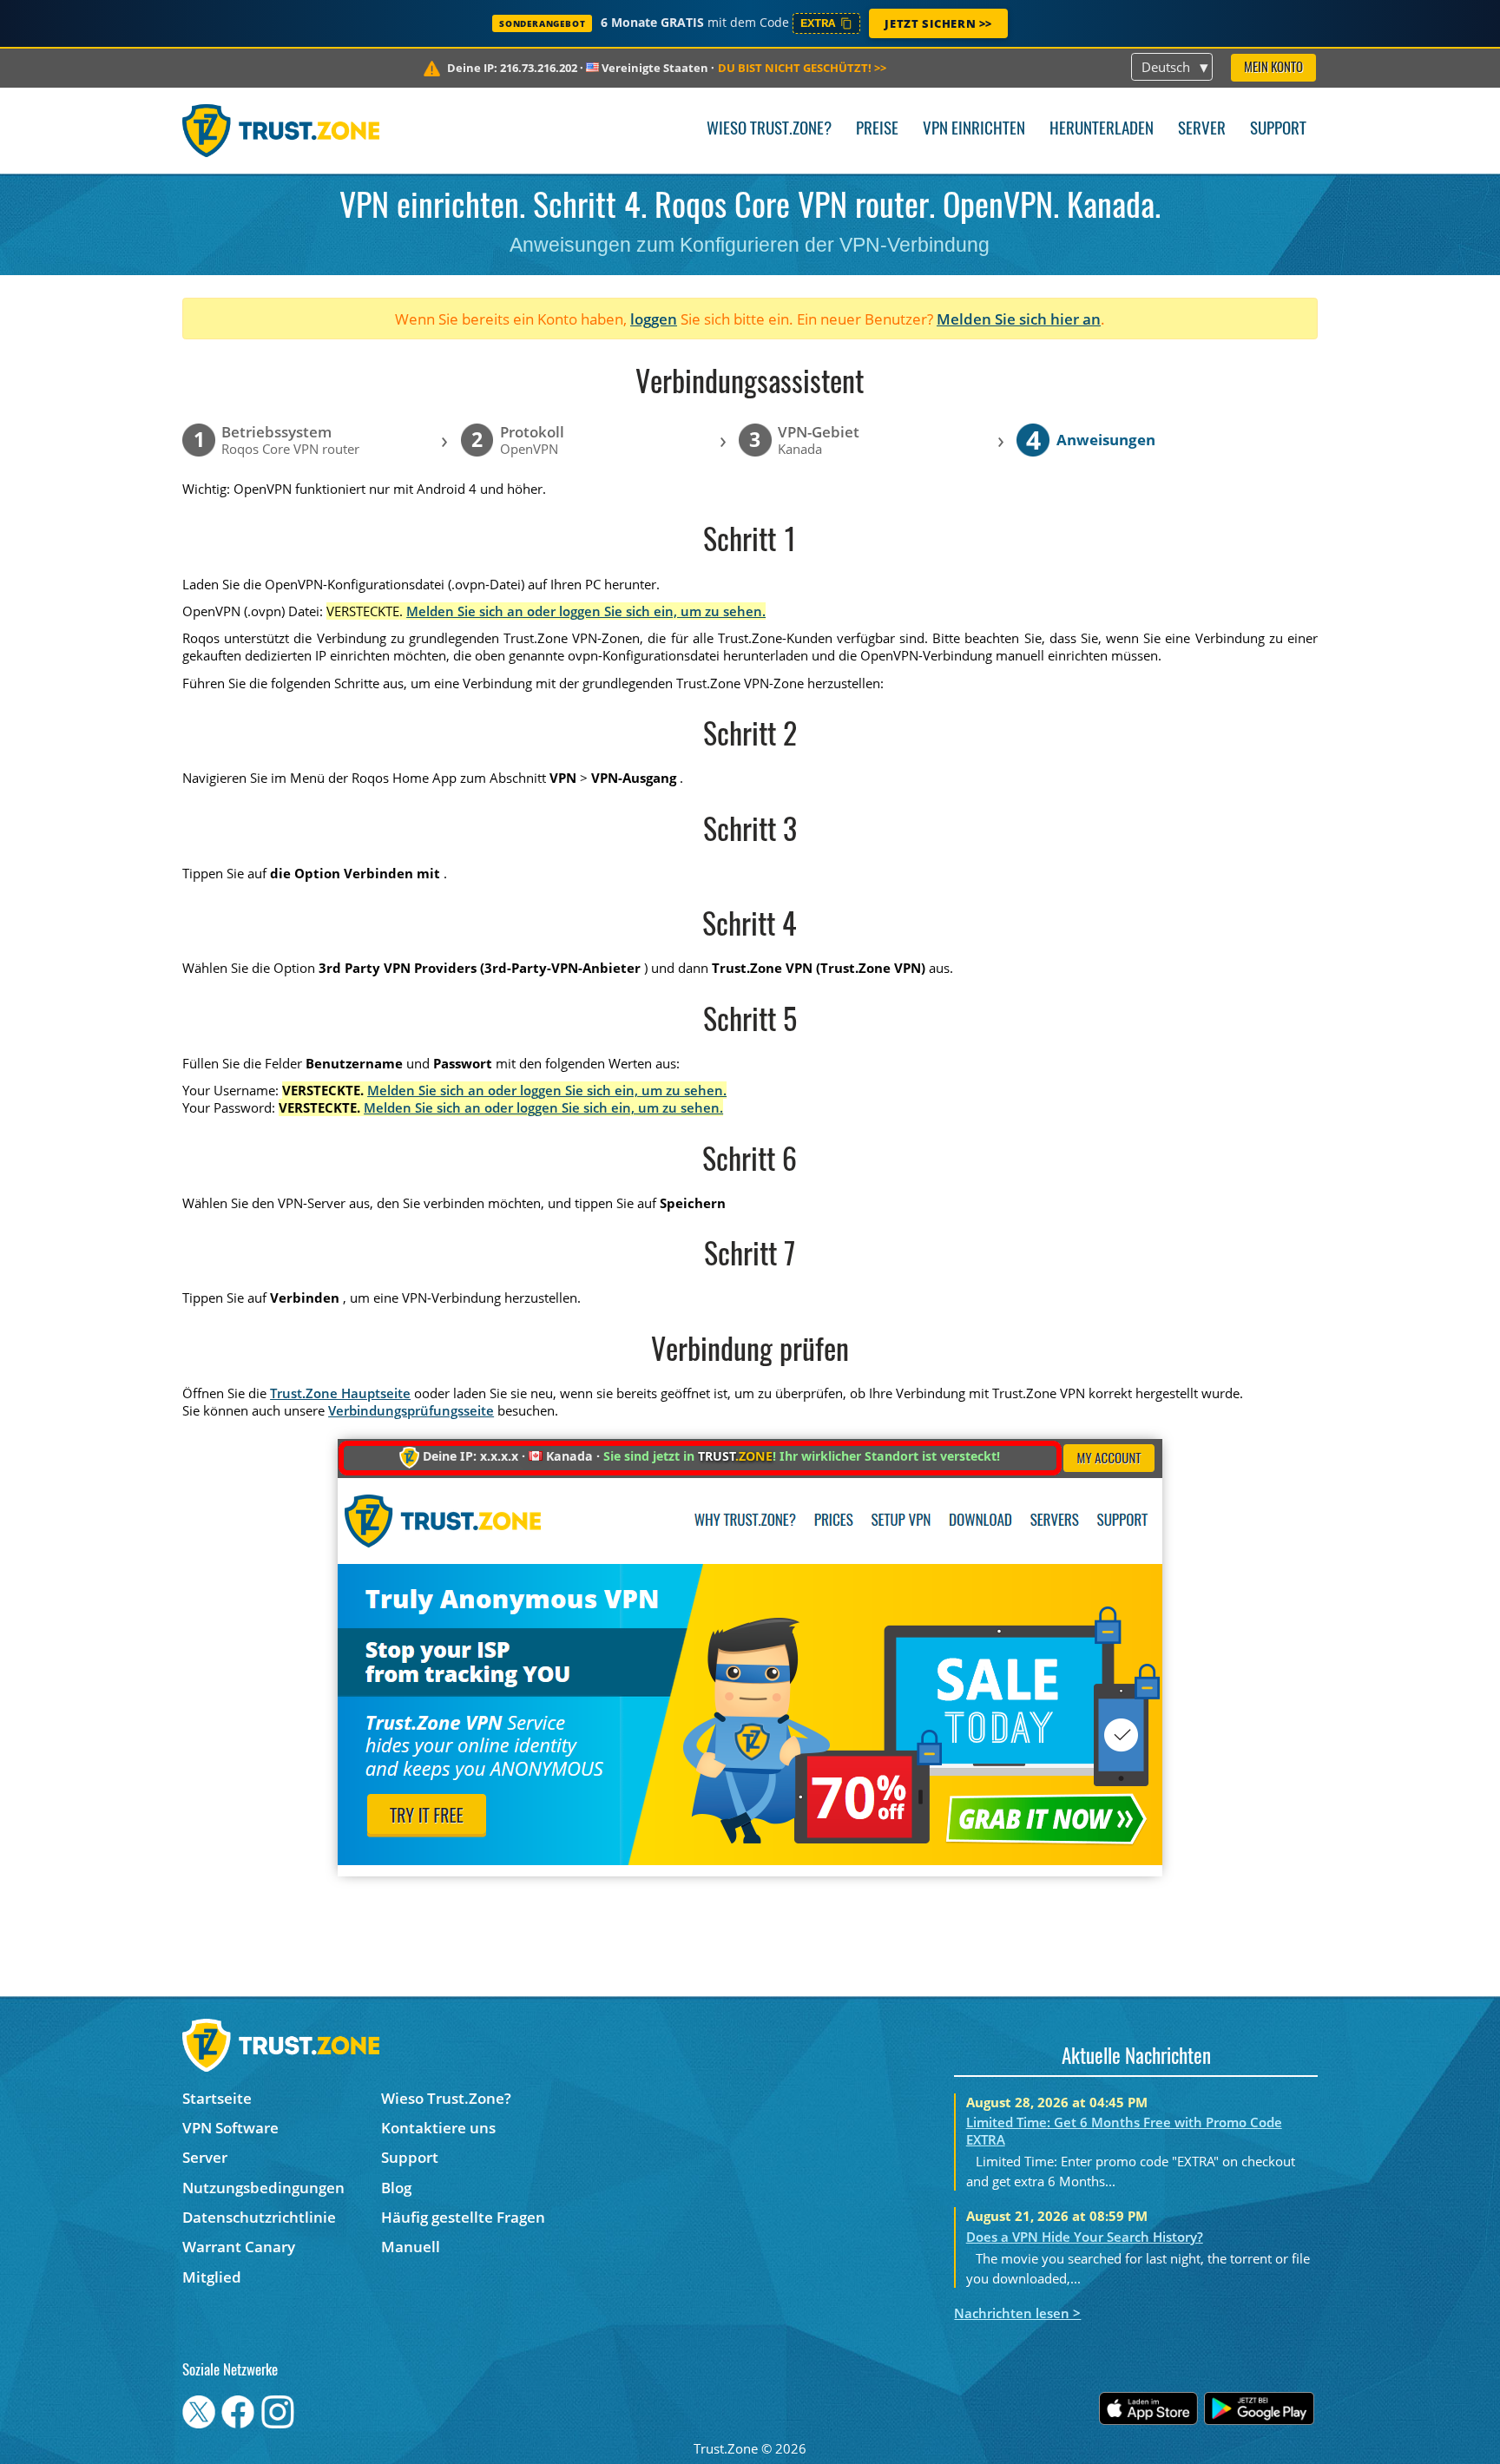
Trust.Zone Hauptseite (340, 1393)
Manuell (411, 2247)
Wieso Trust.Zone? (769, 130)
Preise (877, 130)
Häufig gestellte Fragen (463, 2217)
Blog (396, 2188)
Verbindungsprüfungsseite (411, 1410)
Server (1202, 130)
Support (1278, 130)
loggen (654, 319)
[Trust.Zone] (281, 130)
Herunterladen (1102, 130)
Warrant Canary (239, 2247)
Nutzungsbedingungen (263, 2188)
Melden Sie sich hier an (1019, 319)
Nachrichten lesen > (1017, 2313)
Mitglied (212, 2277)
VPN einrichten (974, 130)
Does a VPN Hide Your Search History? (1085, 2237)
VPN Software (230, 2128)
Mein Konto (1273, 68)
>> (802, 68)
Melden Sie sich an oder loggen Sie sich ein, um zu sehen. (586, 611)
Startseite (217, 2098)
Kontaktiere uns (438, 2128)
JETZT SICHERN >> (938, 23)
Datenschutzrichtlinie (259, 2217)
